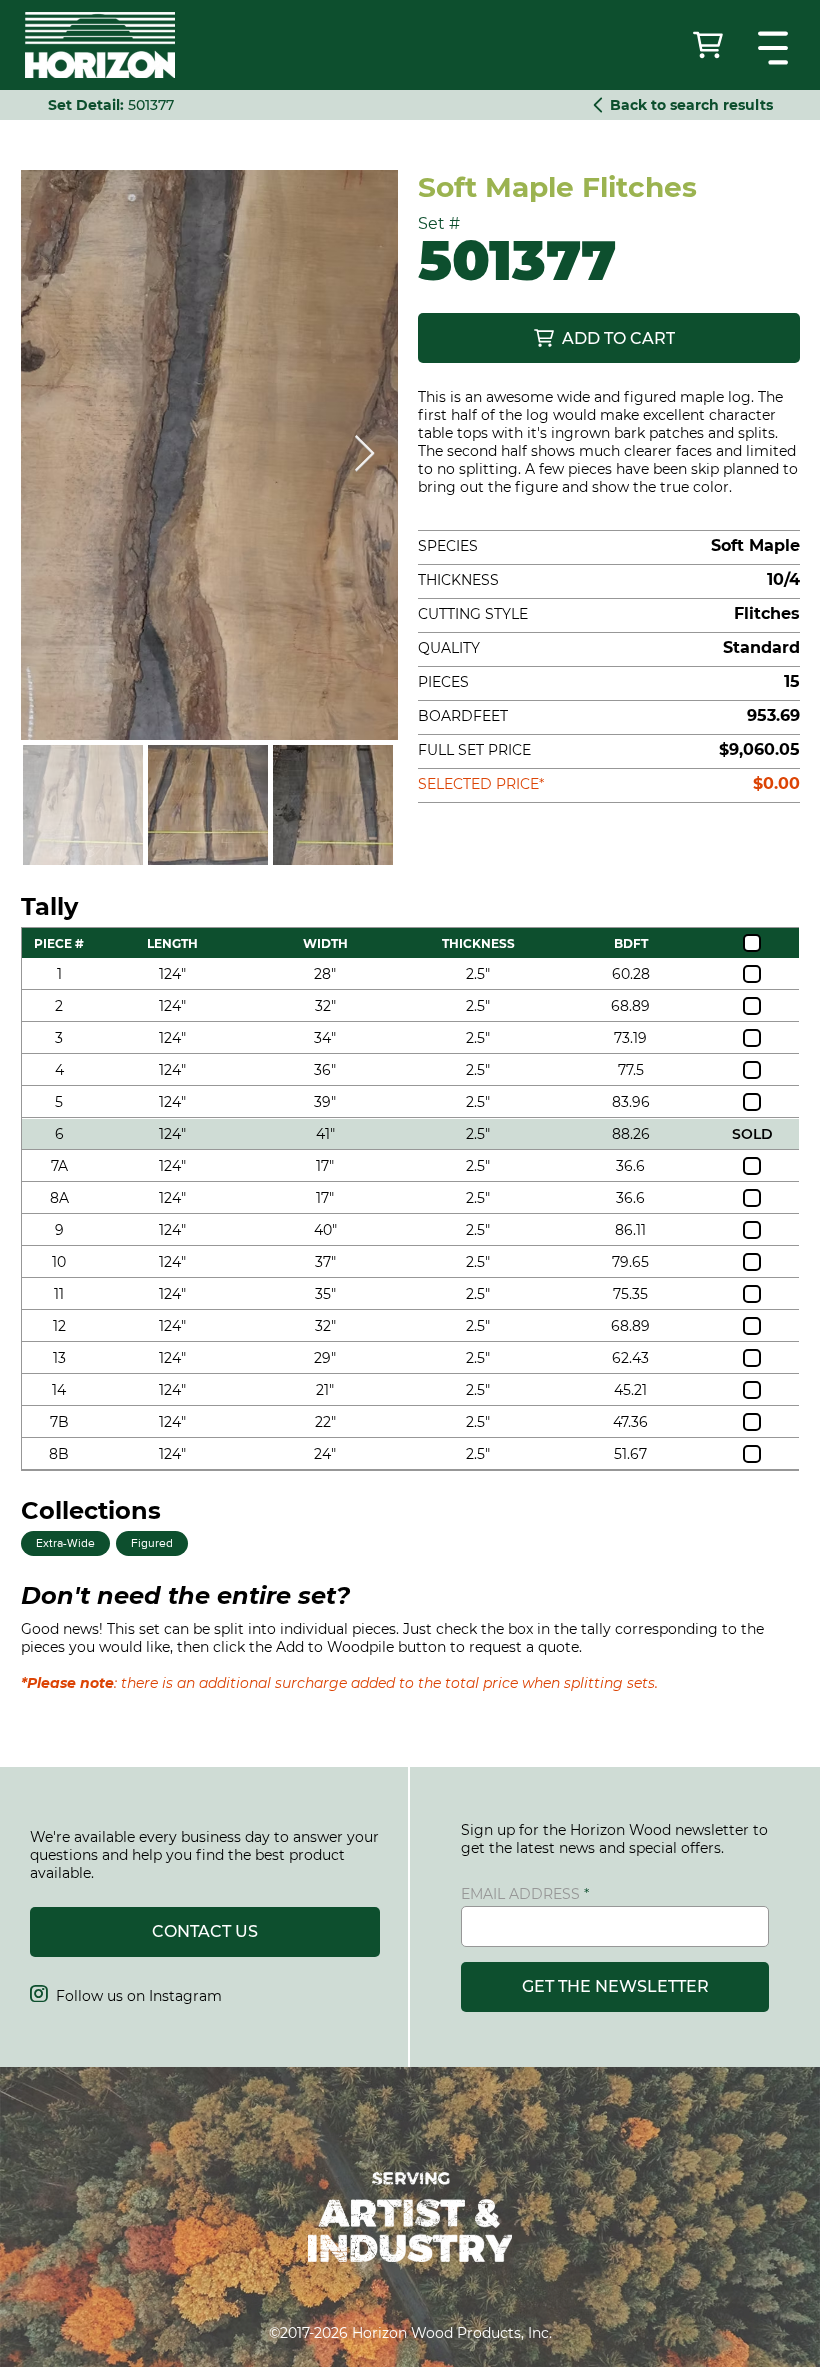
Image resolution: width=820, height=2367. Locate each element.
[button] (775, 48)
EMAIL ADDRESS (520, 1894)
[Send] (710, 45)
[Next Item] (364, 454)
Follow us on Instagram (126, 1996)
